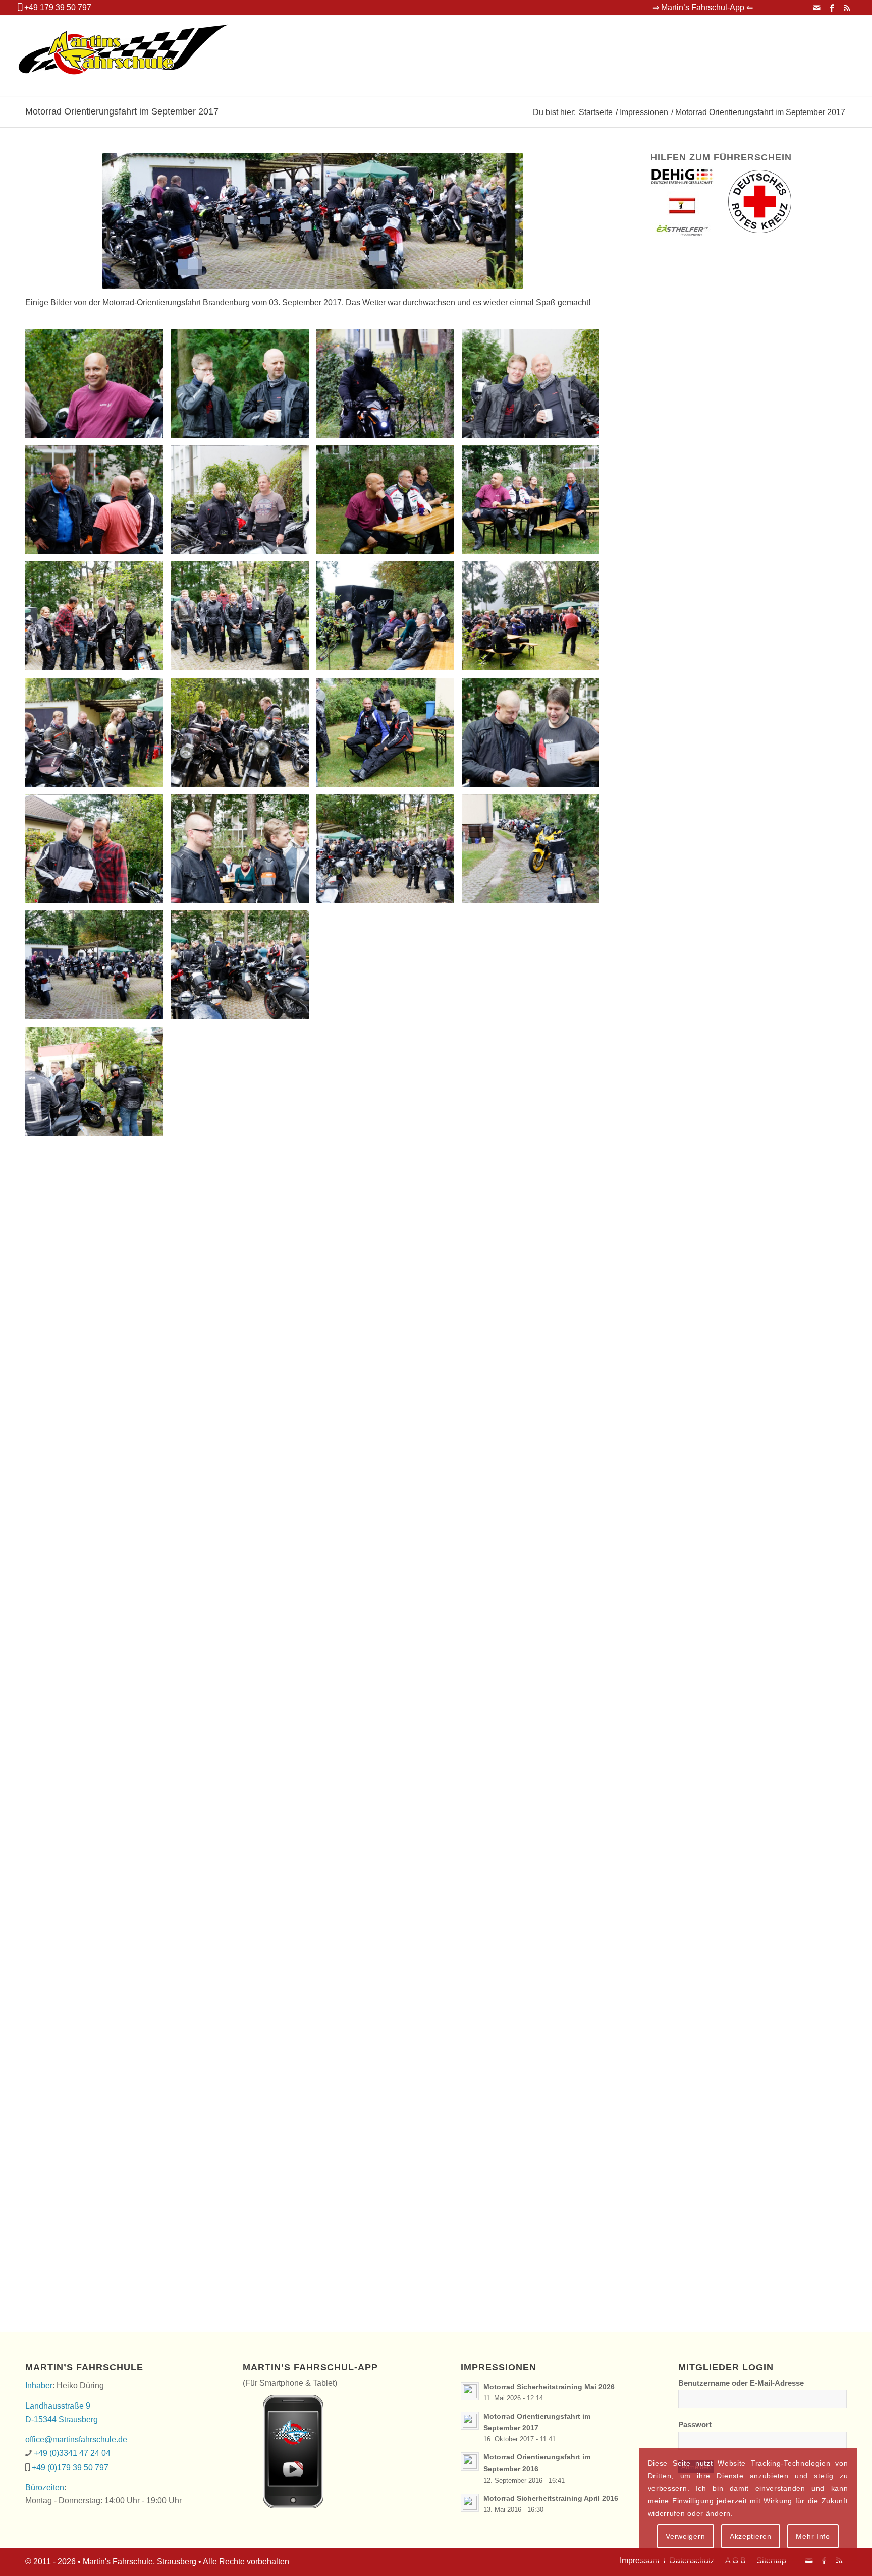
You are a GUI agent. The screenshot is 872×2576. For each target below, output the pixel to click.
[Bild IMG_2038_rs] (389, 1667)
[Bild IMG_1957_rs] (243, 387)
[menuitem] (700, 8)
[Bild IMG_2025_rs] (98, 1434)
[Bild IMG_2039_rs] (534, 1667)
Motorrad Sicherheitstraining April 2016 (551, 2499)
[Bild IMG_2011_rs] (534, 1085)
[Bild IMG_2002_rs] (534, 969)
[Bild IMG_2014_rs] (243, 1202)
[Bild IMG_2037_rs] (243, 1667)
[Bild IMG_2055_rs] (534, 2016)
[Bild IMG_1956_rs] (98, 387)
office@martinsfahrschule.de (76, 2440)
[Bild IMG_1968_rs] (98, 620)
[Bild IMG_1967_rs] (534, 504)
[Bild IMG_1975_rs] (534, 620)
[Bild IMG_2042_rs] (389, 1783)
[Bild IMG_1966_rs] (389, 504)
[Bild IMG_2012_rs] (98, 1202)
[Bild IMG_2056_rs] (98, 2132)
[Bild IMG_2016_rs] (534, 1202)
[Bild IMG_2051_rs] (98, 2016)
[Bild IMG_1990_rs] (98, 853)
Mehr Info (813, 2536)
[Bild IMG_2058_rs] (389, 2132)
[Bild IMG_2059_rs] (534, 2132)
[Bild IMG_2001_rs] (389, 969)
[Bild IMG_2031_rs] (98, 1551)
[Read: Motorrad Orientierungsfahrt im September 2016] (470, 2461)
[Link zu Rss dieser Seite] (847, 8)
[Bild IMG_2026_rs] (243, 1434)
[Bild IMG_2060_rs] (98, 2249)
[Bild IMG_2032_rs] (243, 1551)
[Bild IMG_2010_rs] (389, 1085)
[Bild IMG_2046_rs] (389, 1900)
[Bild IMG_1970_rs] (243, 620)
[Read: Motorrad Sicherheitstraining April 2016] (470, 2503)
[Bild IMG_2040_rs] (98, 1783)
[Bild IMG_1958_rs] (389, 387)
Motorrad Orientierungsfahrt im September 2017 (122, 111)
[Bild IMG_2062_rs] (389, 2249)
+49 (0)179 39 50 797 (70, 2467)
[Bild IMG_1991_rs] (243, 853)
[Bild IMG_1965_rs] (243, 504)
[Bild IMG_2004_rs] (98, 1085)
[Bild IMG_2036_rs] (98, 1667)
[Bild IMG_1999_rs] (243, 969)
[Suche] (843, 56)
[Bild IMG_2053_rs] (389, 2016)
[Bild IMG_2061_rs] (243, 2249)
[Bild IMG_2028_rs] (389, 1434)
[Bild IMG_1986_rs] (389, 736)
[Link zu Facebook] (831, 8)
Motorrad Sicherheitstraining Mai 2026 (549, 2387)
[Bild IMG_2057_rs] (243, 2132)
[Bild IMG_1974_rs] (389, 620)
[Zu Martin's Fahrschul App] (283, 2449)
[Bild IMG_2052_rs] (243, 2016)
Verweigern (685, 2536)
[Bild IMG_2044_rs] (98, 1900)
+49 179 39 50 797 (58, 7)
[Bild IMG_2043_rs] (534, 1783)
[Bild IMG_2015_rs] (389, 1202)
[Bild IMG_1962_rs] (98, 504)
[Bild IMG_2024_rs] (534, 1318)
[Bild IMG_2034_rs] (389, 1551)
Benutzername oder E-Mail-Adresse (741, 2383)
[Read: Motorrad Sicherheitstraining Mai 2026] (470, 2391)
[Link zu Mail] (816, 8)
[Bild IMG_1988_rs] (534, 736)
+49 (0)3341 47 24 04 (72, 2453)
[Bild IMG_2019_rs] (98, 1318)
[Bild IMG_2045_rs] (243, 1900)
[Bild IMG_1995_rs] (534, 853)
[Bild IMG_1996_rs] (98, 969)
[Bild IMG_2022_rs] (243, 1318)
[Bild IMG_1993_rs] (389, 853)
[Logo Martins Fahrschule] (124, 56)
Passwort (695, 2425)
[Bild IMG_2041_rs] (243, 1783)
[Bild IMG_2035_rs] (534, 1551)
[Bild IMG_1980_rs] (98, 736)
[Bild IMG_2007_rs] (243, 1085)
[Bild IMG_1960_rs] (534, 387)
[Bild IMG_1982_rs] (243, 736)
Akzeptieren (751, 2536)
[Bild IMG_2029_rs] (534, 1434)
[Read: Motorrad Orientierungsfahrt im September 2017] (470, 2421)
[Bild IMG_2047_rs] (534, 1900)
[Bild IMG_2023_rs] (389, 1318)
